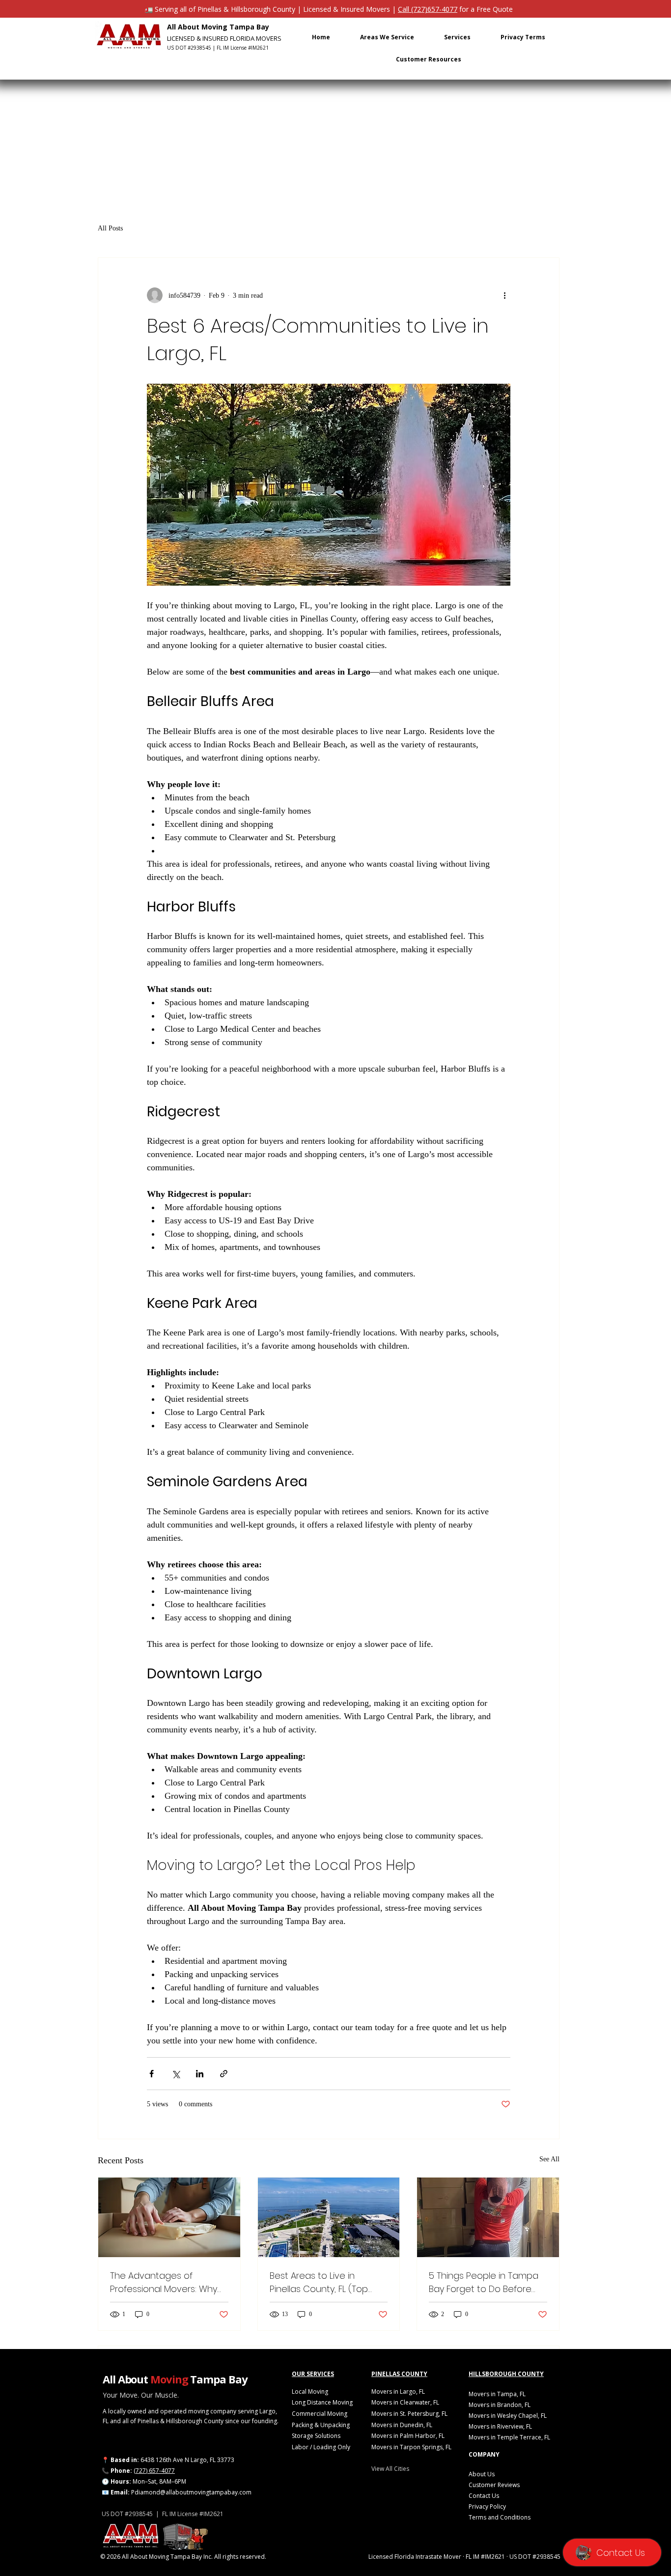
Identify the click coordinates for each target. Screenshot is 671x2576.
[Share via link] (224, 2074)
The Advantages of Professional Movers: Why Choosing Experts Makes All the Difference (167, 2282)
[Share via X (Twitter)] (176, 2074)
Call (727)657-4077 (428, 9)
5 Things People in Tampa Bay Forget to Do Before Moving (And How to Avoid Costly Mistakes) (485, 2282)
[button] (387, 37)
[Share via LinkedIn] (200, 2074)
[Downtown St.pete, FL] (329, 2217)
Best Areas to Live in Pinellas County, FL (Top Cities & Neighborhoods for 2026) (327, 2282)
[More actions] (504, 295)
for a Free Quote (485, 9)
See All (549, 2159)
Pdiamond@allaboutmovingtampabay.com (191, 2492)
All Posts (110, 228)
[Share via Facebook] (152, 2074)
